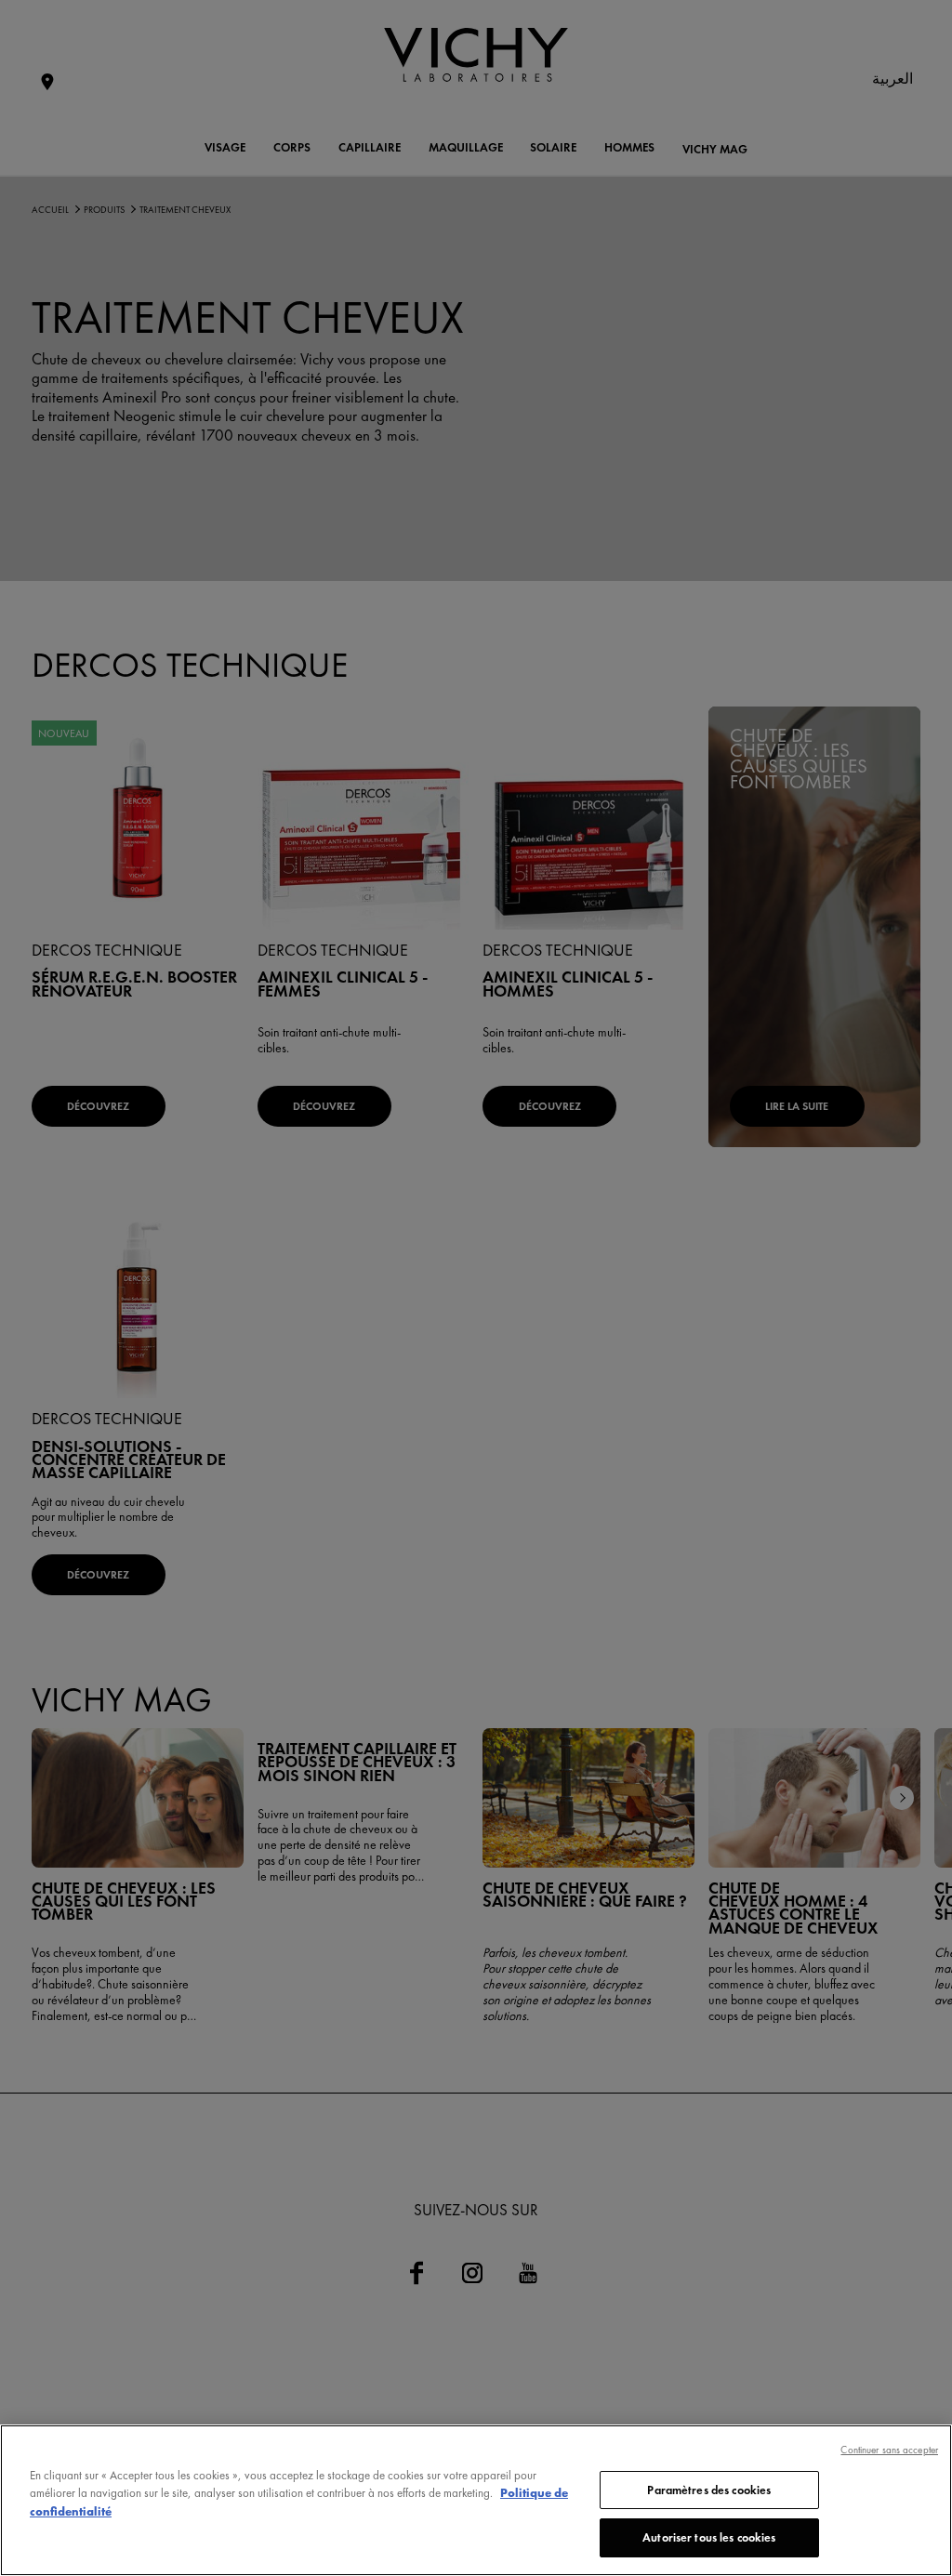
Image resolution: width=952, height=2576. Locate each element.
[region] (476, 2500)
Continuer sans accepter (889, 2450)
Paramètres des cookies (709, 2490)
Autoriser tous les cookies (709, 2537)
